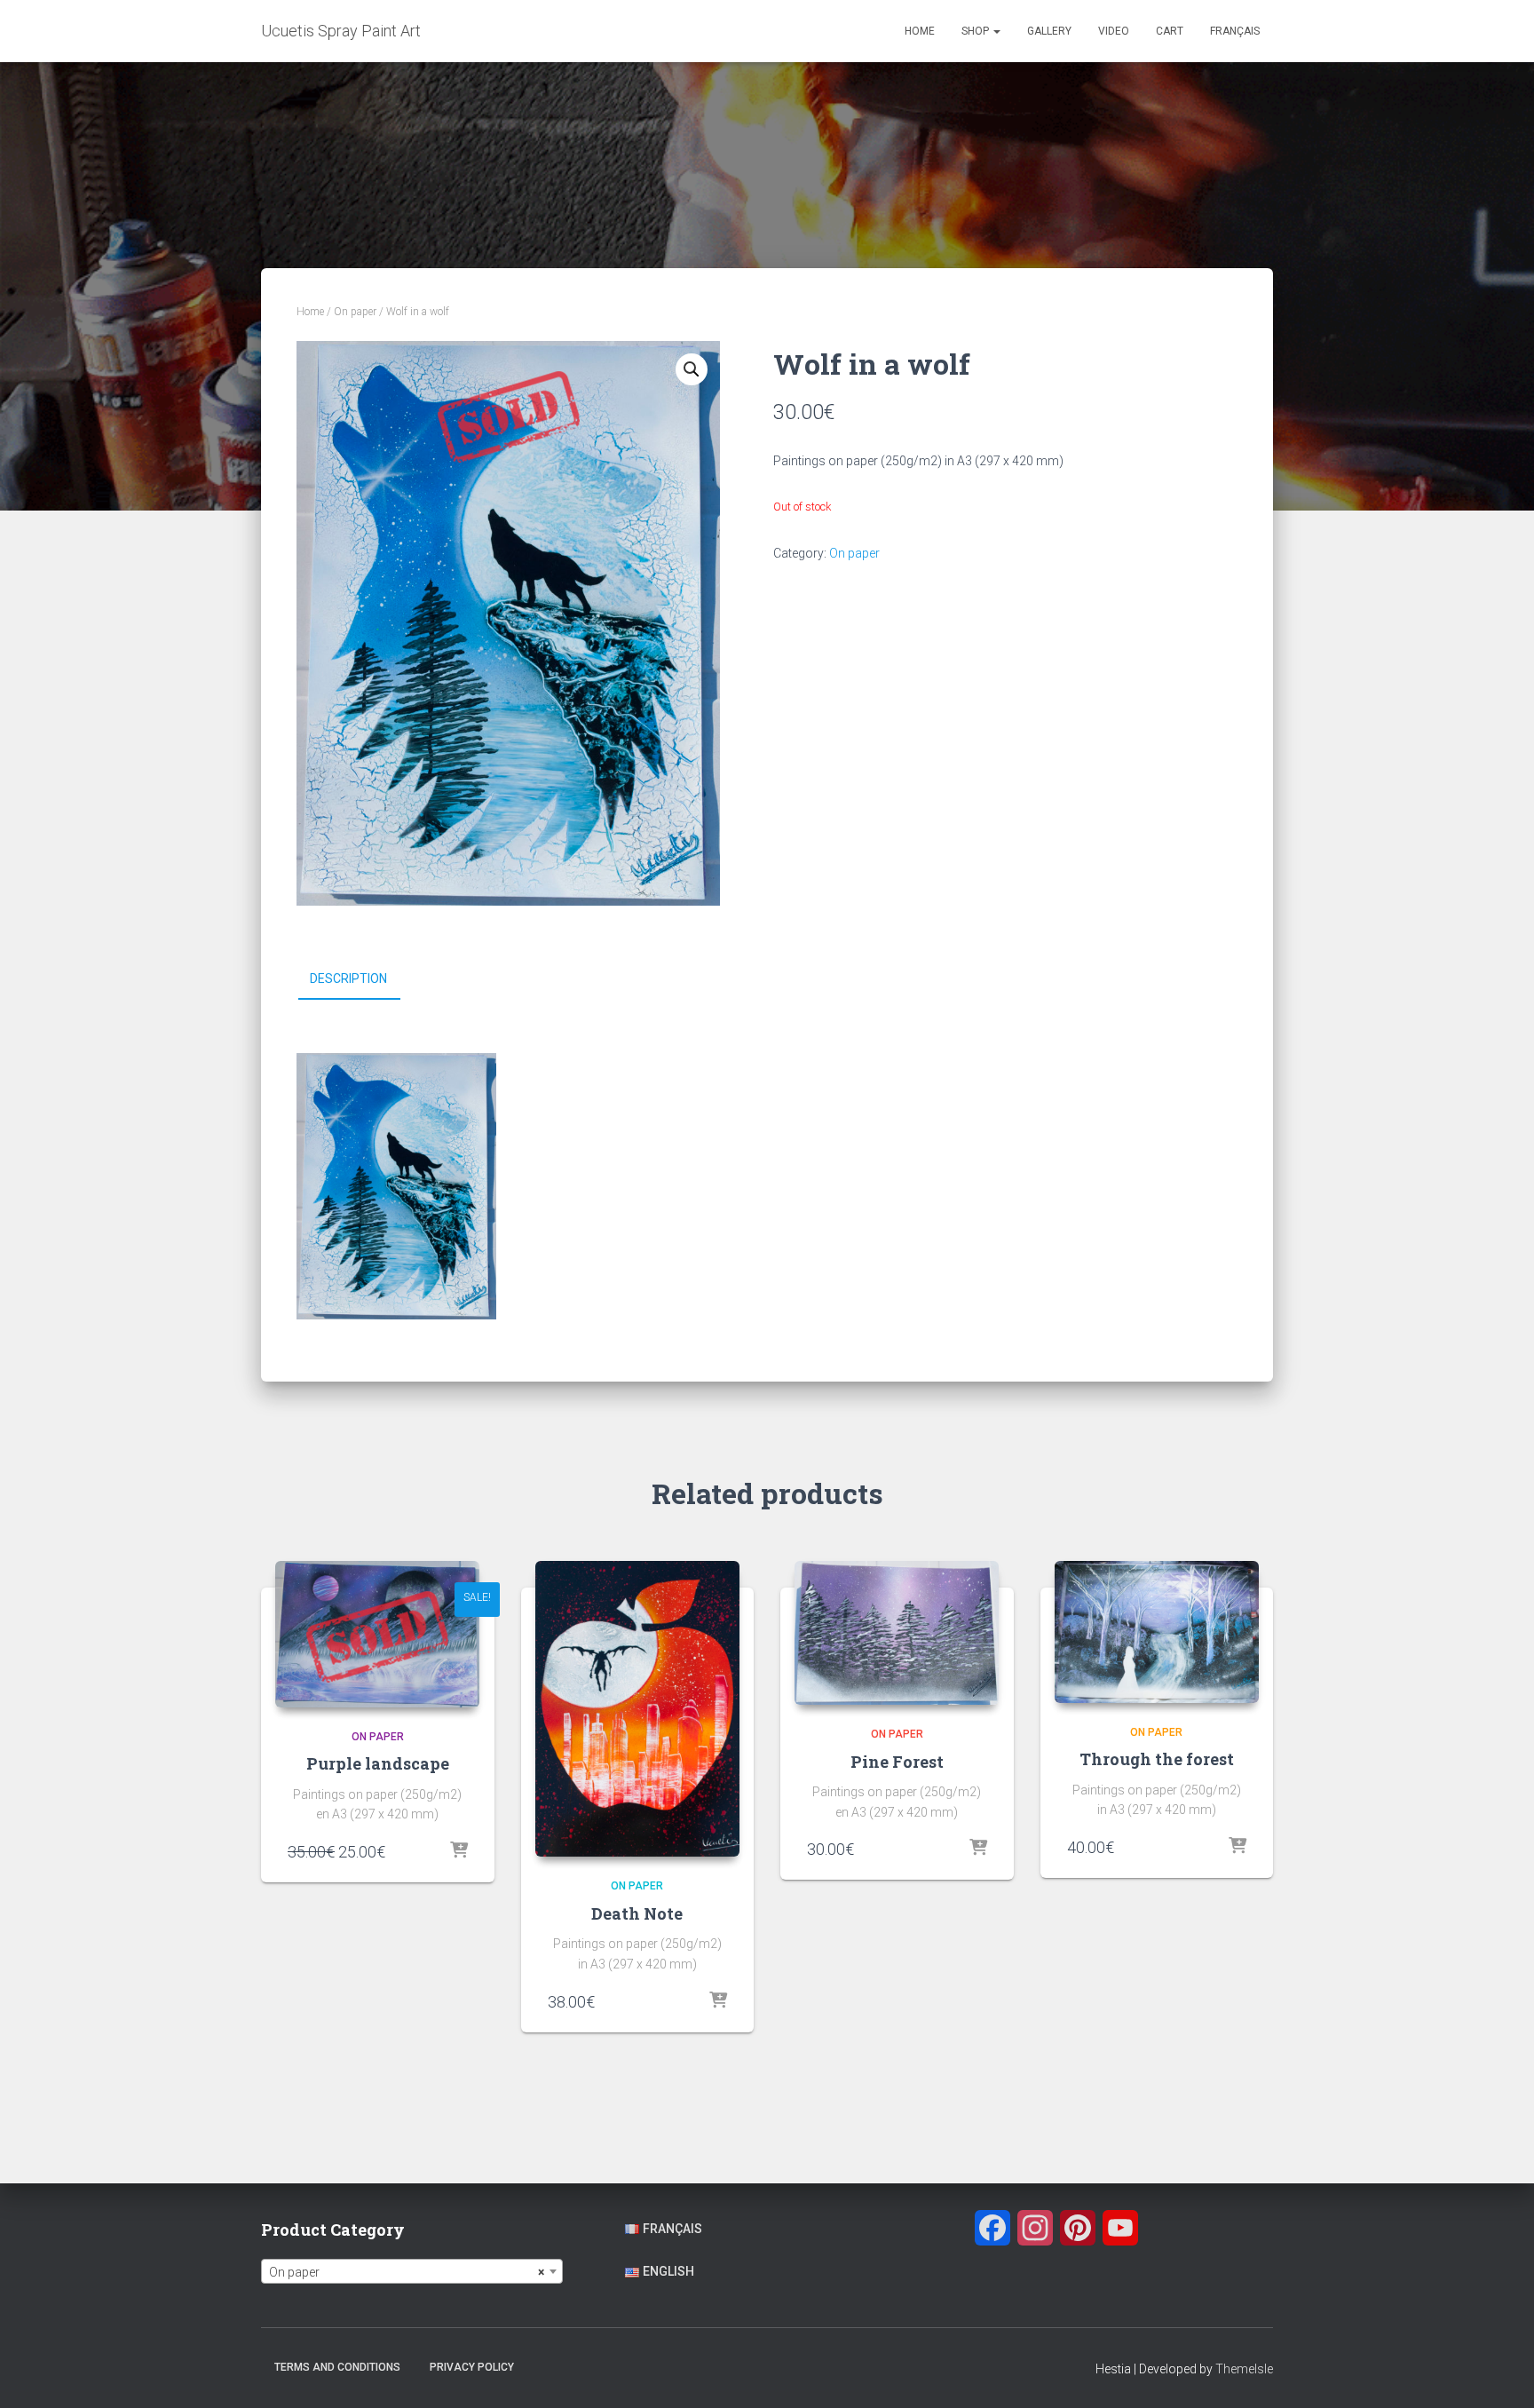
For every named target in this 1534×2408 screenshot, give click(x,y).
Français (1235, 31)
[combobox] (412, 2271)
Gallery (1049, 31)
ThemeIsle (1244, 2369)
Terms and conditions (337, 2367)
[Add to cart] (718, 2001)
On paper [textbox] (407, 2272)
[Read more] (459, 1851)
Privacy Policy (472, 2367)
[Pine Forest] (897, 1633)
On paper (355, 312)
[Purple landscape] (377, 1634)
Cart (1170, 31)
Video (1114, 31)
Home (920, 31)
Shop (977, 31)
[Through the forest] (1157, 1632)
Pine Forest (897, 1762)
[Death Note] (637, 1709)
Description (348, 978)
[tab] (362, 979)
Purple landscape (378, 1763)
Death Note (637, 1913)
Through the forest (1157, 1759)
